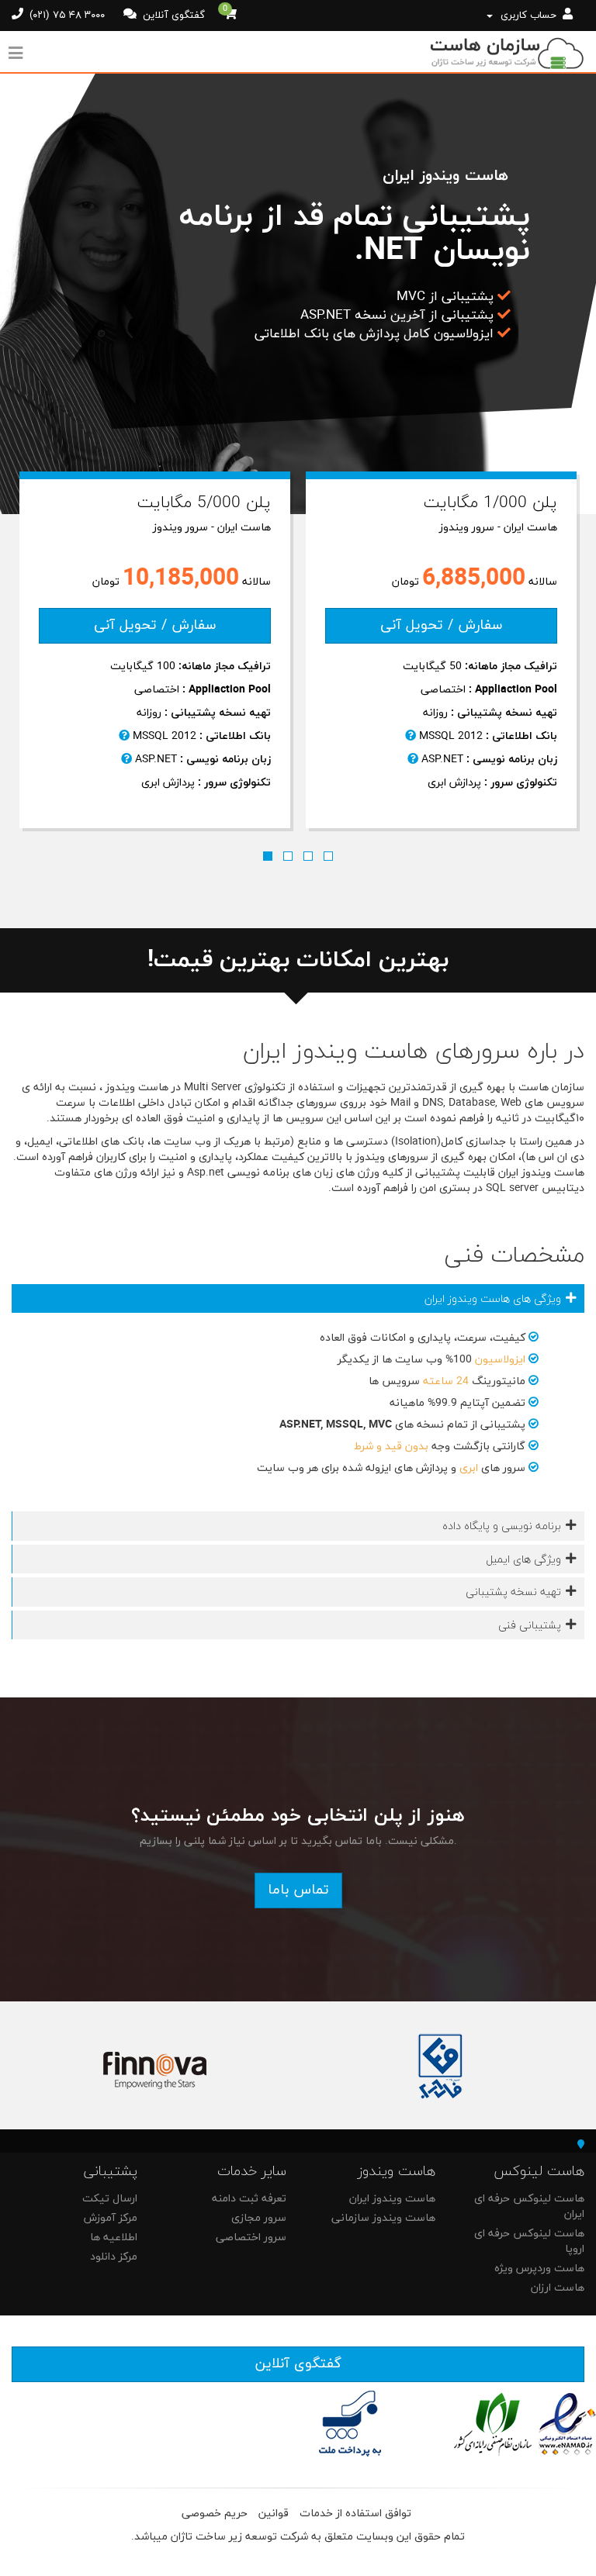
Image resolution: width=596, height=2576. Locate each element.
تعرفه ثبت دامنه (249, 2199)
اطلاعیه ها (114, 2238)
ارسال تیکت (110, 2199)
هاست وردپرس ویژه (539, 2269)
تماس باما (298, 1890)
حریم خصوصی (215, 2514)
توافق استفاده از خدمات (355, 2514)
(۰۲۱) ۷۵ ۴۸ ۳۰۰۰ (66, 16)
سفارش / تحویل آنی (155, 625)
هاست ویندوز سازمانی (383, 2218)
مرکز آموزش (111, 2218)
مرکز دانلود (114, 2257)
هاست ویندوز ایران (392, 2199)
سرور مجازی (259, 2218)
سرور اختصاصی (251, 2238)
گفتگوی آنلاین (172, 16)
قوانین (274, 2514)
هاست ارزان (558, 2288)
